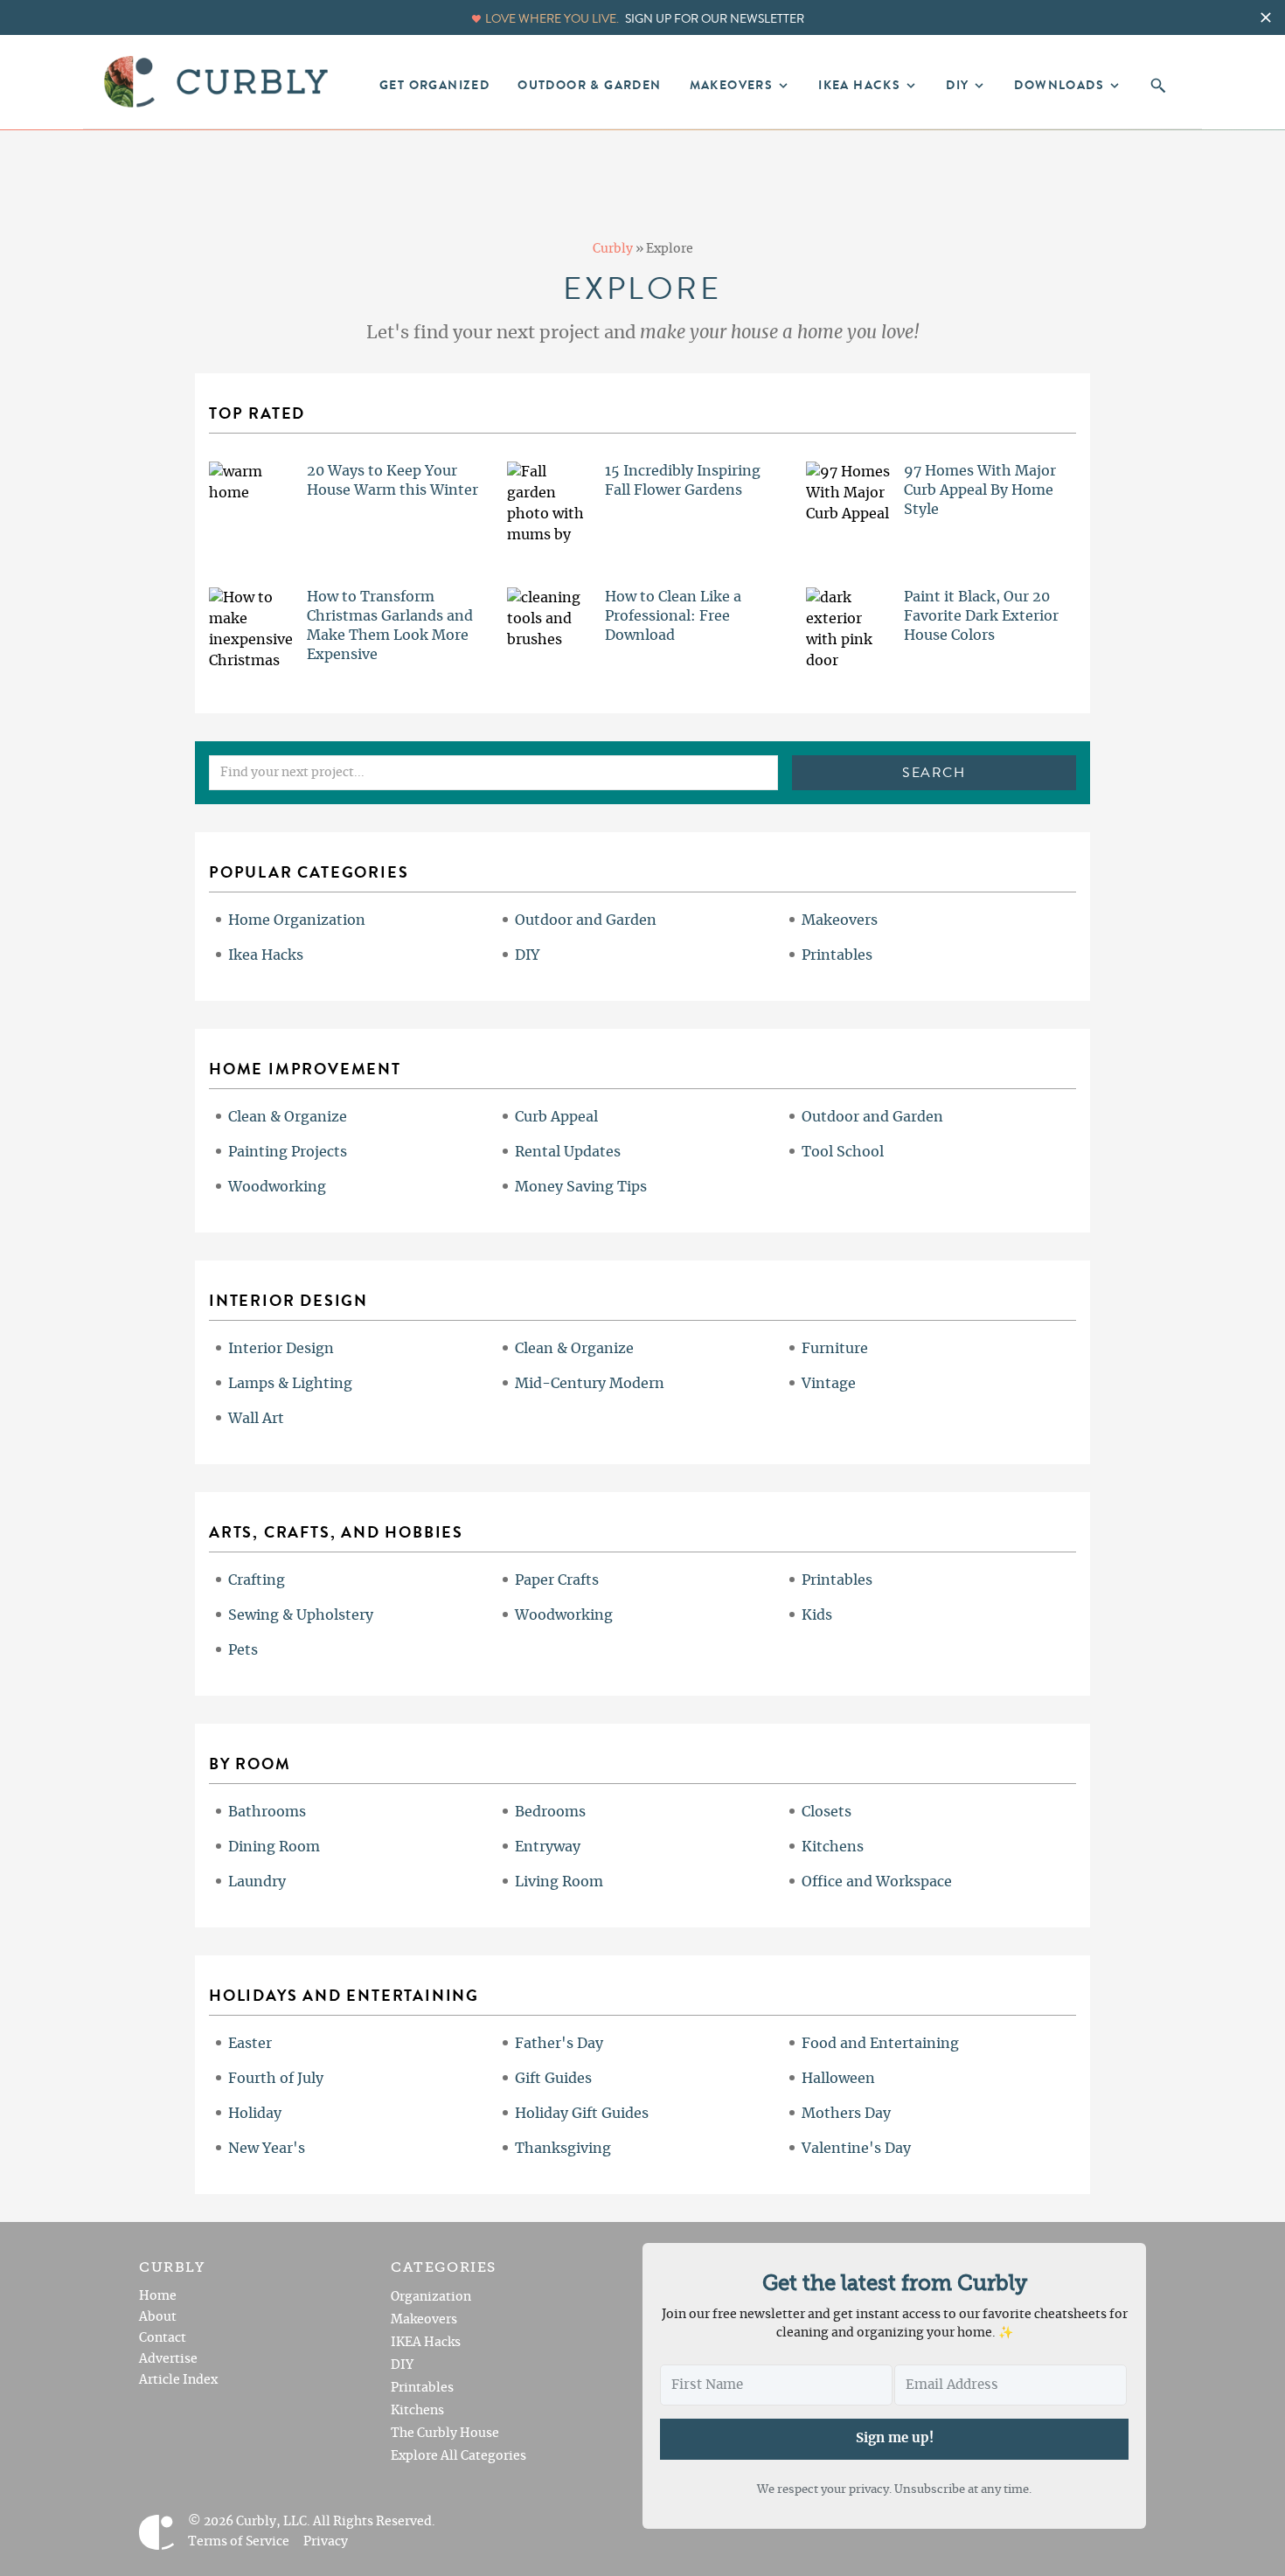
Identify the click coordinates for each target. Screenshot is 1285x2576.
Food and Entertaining (880, 2044)
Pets (243, 1650)
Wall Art (256, 1419)
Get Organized (434, 86)
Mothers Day (846, 2114)
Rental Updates (568, 1152)
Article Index (178, 2380)
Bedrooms (550, 1812)
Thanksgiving (563, 2149)
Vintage (829, 1384)
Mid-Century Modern (590, 1384)
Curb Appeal (556, 1117)
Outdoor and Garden (586, 920)
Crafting (257, 1580)
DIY (527, 955)
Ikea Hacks (266, 955)
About (158, 2317)
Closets (827, 1812)
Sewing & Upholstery (301, 1615)
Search (934, 773)
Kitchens (833, 1847)
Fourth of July (276, 2079)
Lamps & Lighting (290, 1384)
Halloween (838, 2079)
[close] (1266, 17)
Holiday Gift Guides (582, 2114)
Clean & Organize (288, 1117)
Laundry (257, 1882)
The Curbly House (445, 2434)
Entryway (548, 1847)
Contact (163, 2338)
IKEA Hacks (426, 2343)
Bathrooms (267, 1812)
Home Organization (297, 920)
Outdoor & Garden (589, 86)
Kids (817, 1615)
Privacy (326, 2542)
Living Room (559, 1882)
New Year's (267, 2149)
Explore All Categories (458, 2456)
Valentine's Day (856, 2149)
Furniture (835, 1349)
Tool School (843, 1152)
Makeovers (840, 920)
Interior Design (281, 1349)
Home (158, 2296)
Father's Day (559, 2044)
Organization (431, 2297)
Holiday (255, 2114)
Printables (837, 955)
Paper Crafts (557, 1580)
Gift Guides (553, 2079)
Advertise (168, 2359)
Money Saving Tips (581, 1187)
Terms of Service (239, 2542)
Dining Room (274, 1847)
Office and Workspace (877, 1882)
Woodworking (277, 1187)
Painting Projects (288, 1152)
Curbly (613, 249)
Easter (250, 2044)
